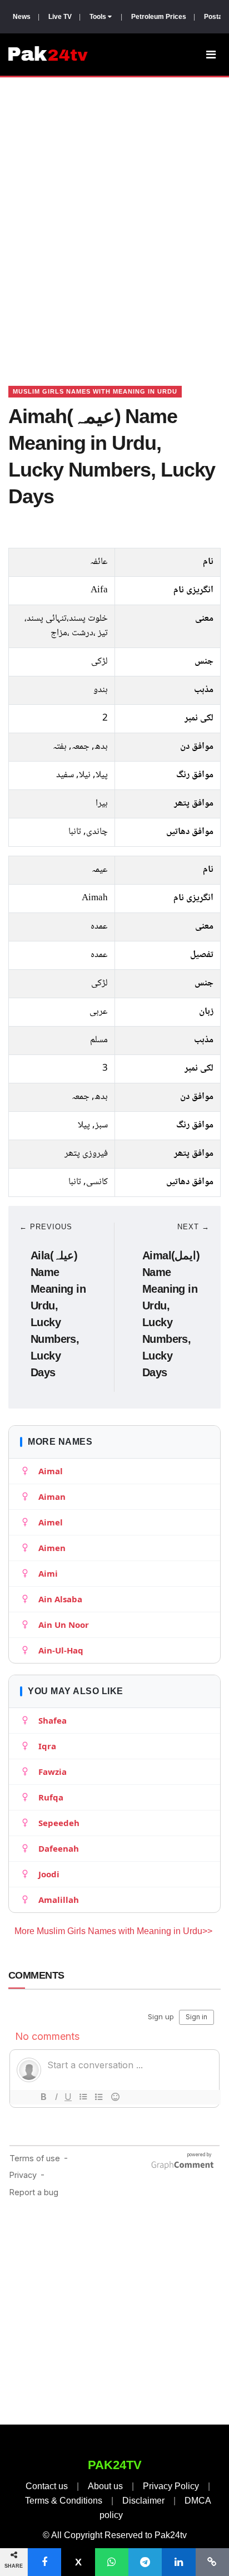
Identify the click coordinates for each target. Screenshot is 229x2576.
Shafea (53, 1720)
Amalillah (59, 1900)
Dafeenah (59, 1848)
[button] (44, 2562)
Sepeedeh (59, 1823)
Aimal (51, 1471)
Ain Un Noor (64, 1625)
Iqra (47, 1746)
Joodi (49, 1874)
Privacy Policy (171, 2486)
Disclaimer (143, 2501)
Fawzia (53, 1772)
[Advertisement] (114, 218)
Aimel (51, 1522)
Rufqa (51, 1797)
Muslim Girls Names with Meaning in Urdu (95, 391)
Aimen (52, 1548)
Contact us (47, 2486)
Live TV (60, 17)
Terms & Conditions (64, 2501)
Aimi (48, 1573)
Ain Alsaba (60, 1599)
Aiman (52, 1496)
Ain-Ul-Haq (61, 1650)
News (22, 17)
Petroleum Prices (159, 17)
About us (105, 2486)
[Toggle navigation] (211, 55)
